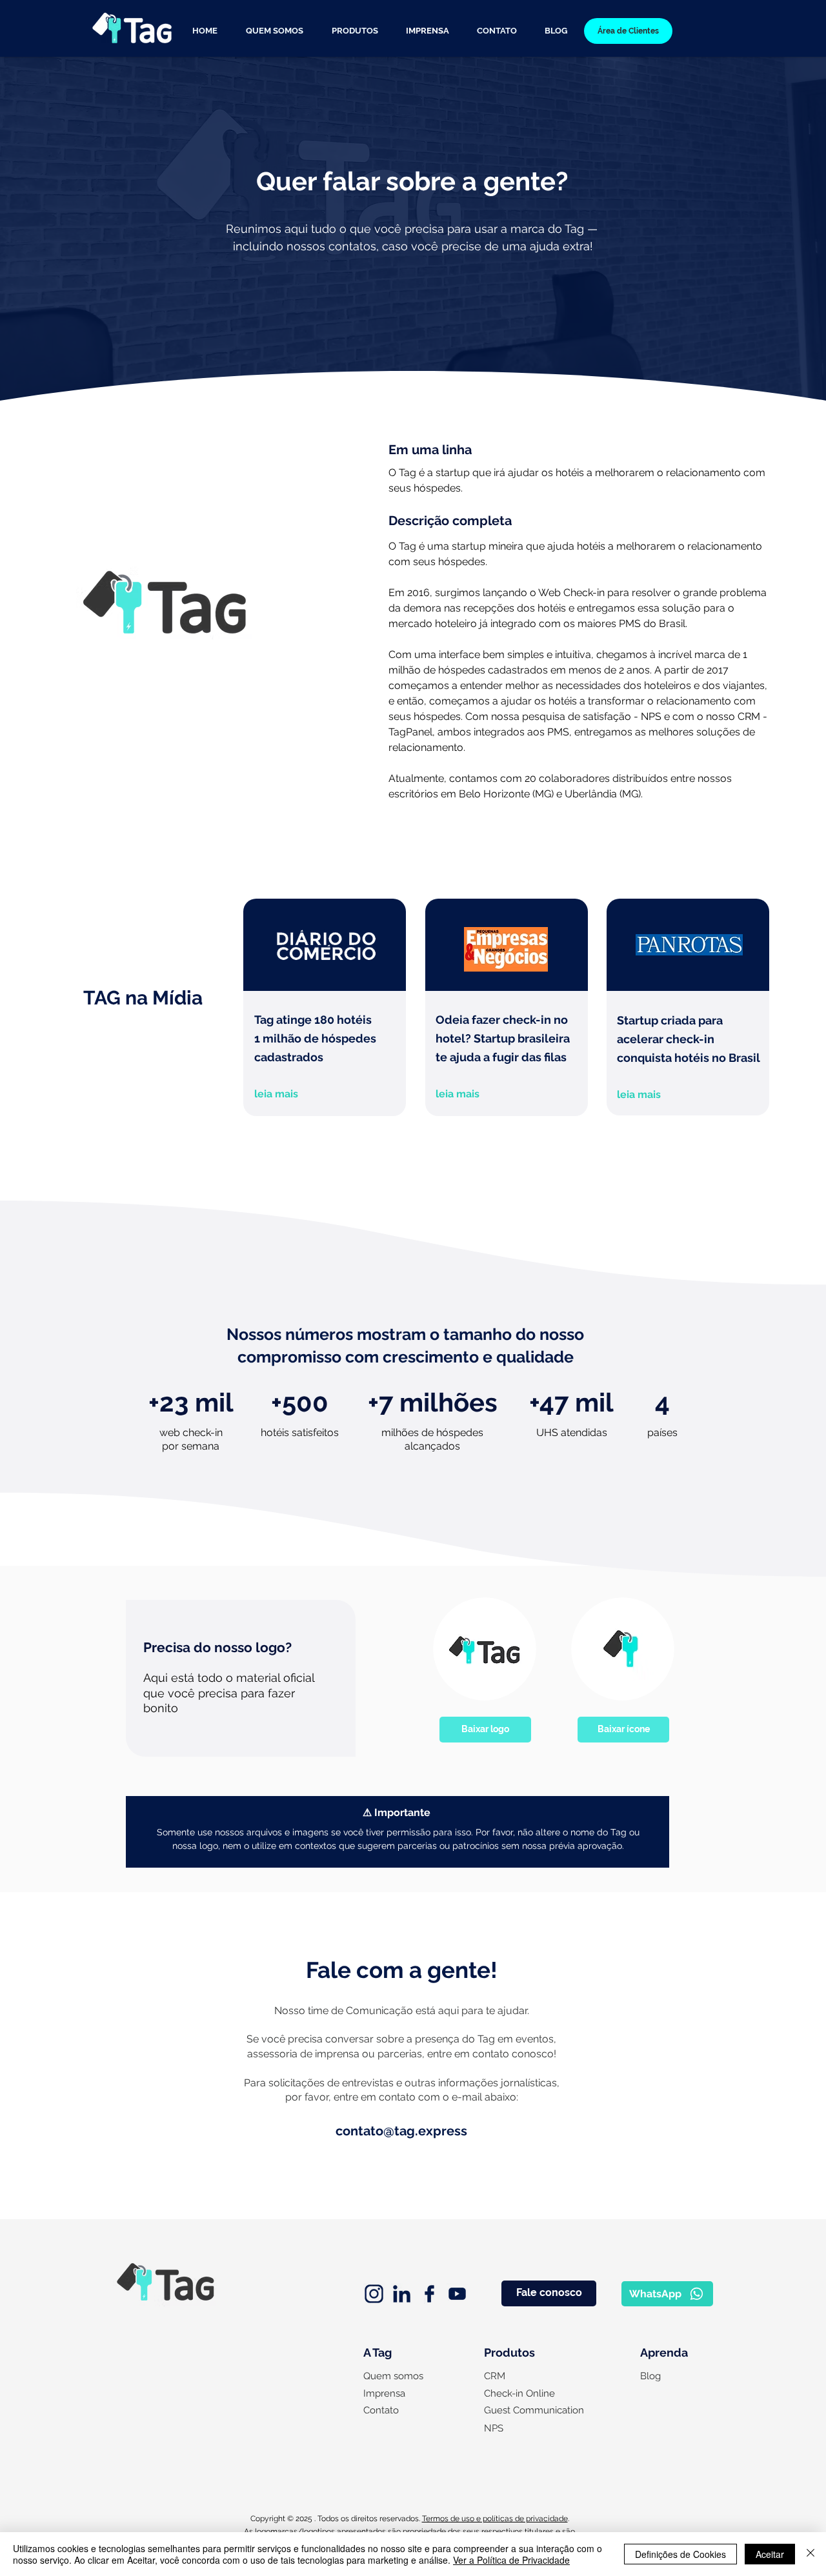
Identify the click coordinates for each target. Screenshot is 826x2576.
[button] (355, 31)
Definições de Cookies (680, 2554)
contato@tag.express (401, 2131)
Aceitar (770, 2554)
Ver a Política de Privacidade (511, 2560)
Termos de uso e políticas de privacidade (495, 2519)
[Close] (811, 2554)
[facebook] (429, 2294)
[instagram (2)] (374, 2294)
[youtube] (457, 2294)
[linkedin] (402, 2294)
